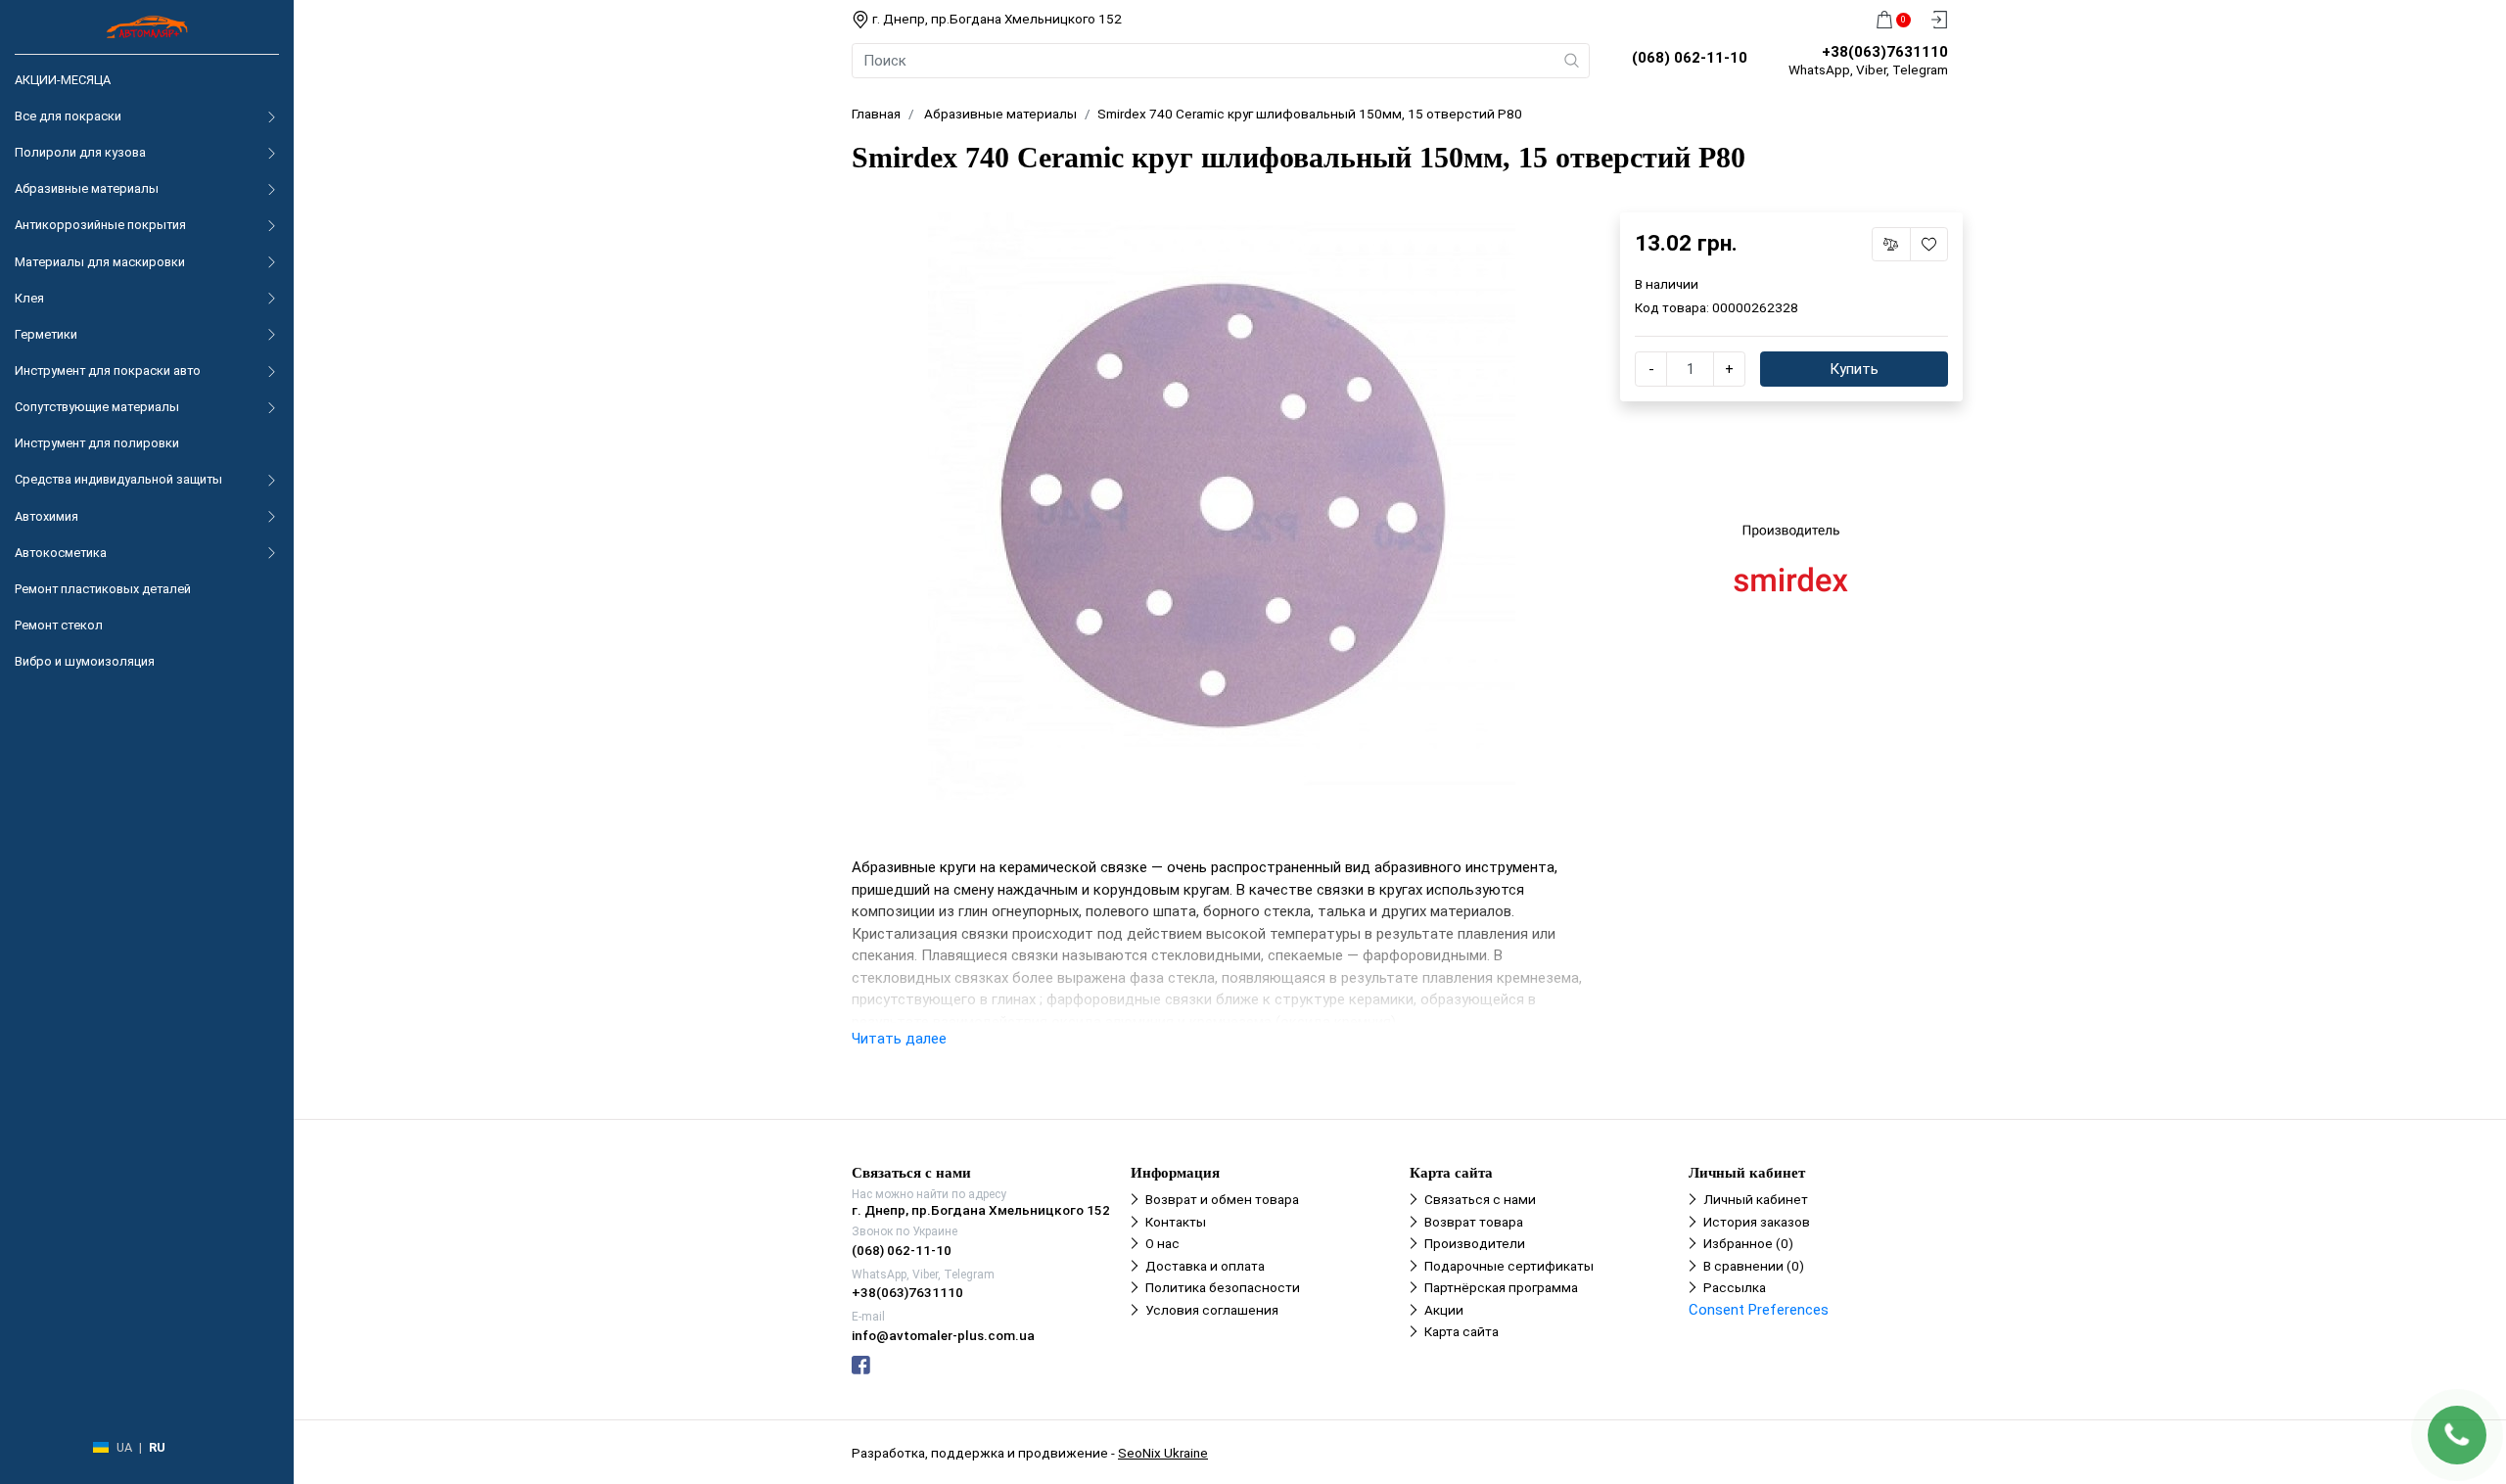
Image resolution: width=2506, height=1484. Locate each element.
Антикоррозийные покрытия (100, 225)
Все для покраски (68, 116)
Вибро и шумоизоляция (85, 661)
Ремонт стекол (59, 625)
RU (157, 1447)
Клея (29, 298)
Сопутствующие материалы (97, 407)
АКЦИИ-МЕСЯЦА (63, 80)
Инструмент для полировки (97, 443)
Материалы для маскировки (100, 262)
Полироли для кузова (80, 152)
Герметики (46, 334)
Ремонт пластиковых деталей (103, 589)
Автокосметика (61, 553)
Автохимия (46, 516)
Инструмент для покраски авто (108, 371)
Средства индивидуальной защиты (118, 479)
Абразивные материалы (87, 188)
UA (124, 1447)
